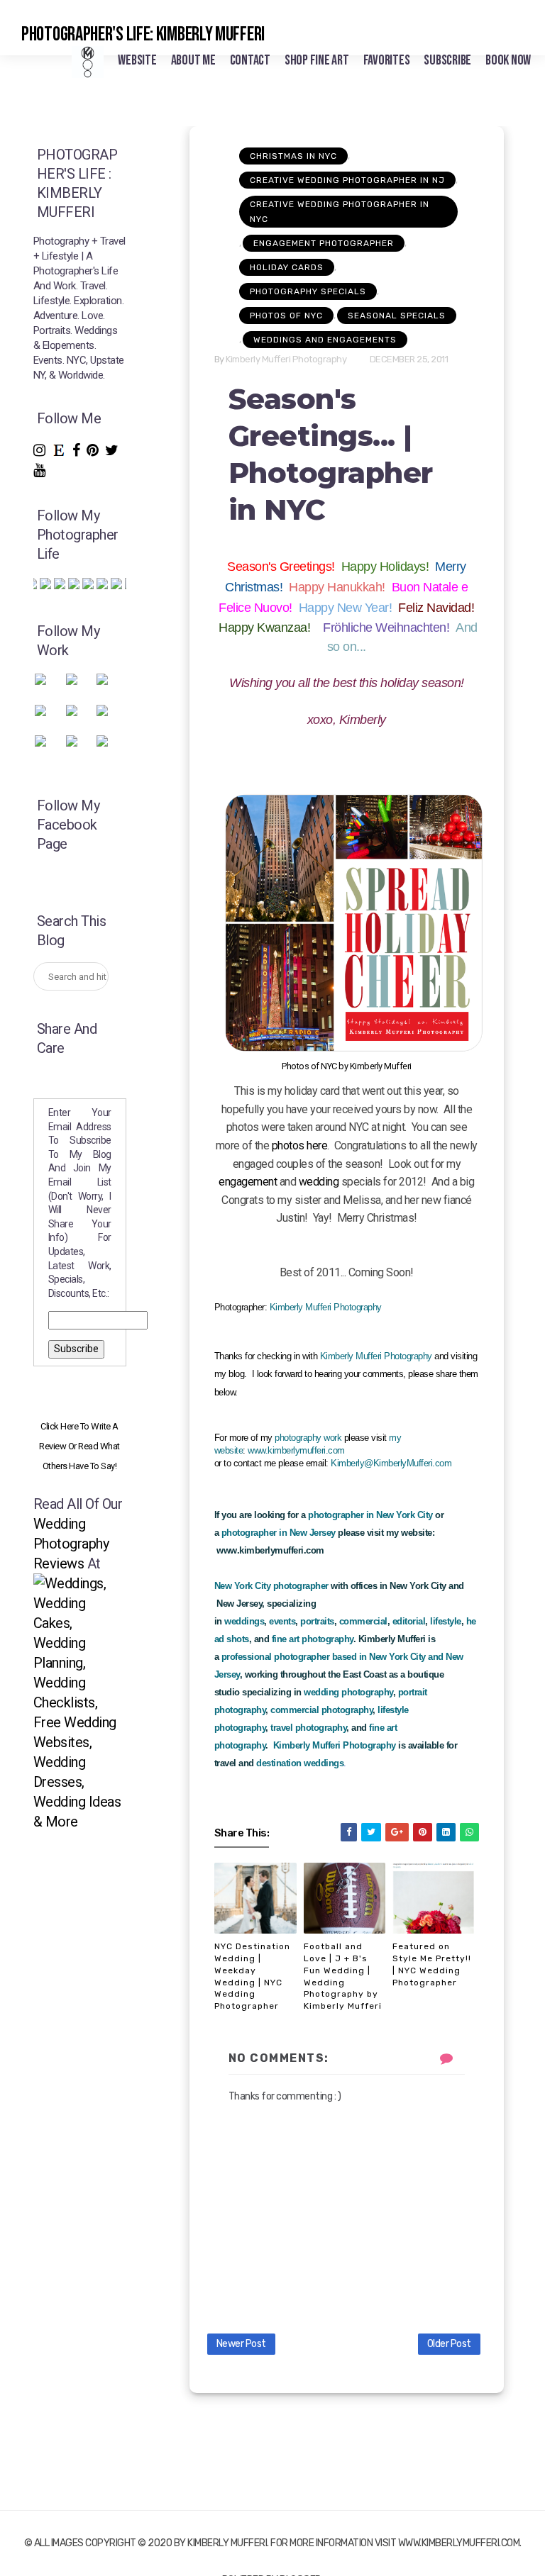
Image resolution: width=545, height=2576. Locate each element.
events (282, 1621)
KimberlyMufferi (403, 1463)
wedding (319, 1182)
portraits (317, 1621)
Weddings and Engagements (325, 340)
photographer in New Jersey (279, 1533)
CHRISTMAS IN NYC (293, 156)
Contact (250, 60)
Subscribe (447, 60)
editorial (409, 1621)
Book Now (508, 60)
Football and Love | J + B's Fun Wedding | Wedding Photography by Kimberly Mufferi (343, 1976)
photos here (300, 1145)
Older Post (449, 2344)
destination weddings (299, 1763)
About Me (193, 60)
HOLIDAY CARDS (287, 267)
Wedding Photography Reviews (71, 1544)
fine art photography (313, 1639)
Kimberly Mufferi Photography (326, 1307)
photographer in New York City (370, 1515)
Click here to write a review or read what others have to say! (79, 1446)
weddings (244, 1621)
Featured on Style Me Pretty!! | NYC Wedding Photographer (432, 1964)
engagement (248, 1182)
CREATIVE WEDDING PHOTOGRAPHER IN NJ (347, 180)
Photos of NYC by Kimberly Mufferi (347, 1066)
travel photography (308, 1728)
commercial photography (321, 1710)
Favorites (387, 60)
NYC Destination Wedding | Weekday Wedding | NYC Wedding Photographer (252, 1976)
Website (137, 60)
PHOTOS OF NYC (286, 316)
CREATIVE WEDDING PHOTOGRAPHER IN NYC (340, 212)
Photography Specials (308, 291)
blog (236, 1374)
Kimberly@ (352, 1463)
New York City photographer (271, 1586)
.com (442, 1463)
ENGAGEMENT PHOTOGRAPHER (324, 243)
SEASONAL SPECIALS (397, 316)
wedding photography (348, 1692)
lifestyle (446, 1621)
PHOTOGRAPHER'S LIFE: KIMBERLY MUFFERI (143, 34)
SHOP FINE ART (317, 60)
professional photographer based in (294, 1657)
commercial (363, 1621)
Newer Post (241, 2344)
